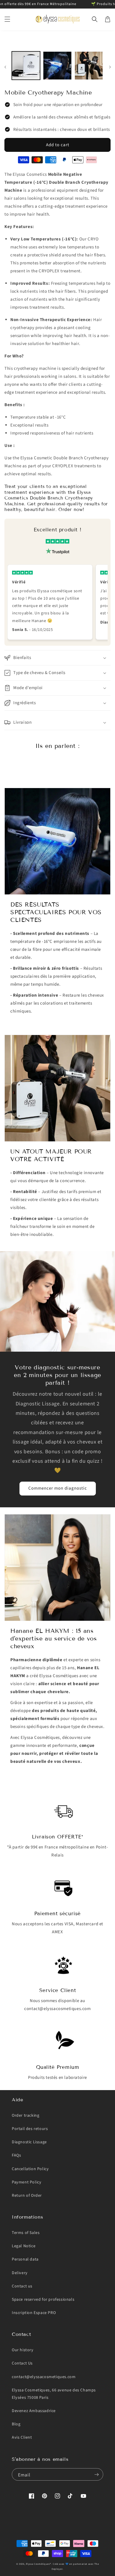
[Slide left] (5, 67)
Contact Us (22, 2363)
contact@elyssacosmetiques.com (44, 2377)
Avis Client (22, 2437)
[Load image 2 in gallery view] (57, 66)
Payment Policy (27, 2182)
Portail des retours (30, 2129)
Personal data (25, 2259)
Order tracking (26, 2116)
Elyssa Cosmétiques (38, 2564)
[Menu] (7, 19)
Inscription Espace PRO (34, 2313)
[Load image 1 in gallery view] (26, 66)
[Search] (95, 19)
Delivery (20, 2273)
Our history (23, 2350)
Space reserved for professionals (43, 2300)
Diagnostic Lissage (29, 2142)
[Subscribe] (96, 2474)
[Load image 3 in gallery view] (89, 66)
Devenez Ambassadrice (34, 2411)
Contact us (22, 2286)
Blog (16, 2424)
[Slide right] (110, 67)
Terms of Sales (26, 2233)
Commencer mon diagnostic (58, 1488)
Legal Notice (24, 2246)
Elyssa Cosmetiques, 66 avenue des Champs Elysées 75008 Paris (54, 2394)
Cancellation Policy (30, 2169)
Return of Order (27, 2196)
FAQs (16, 2155)
